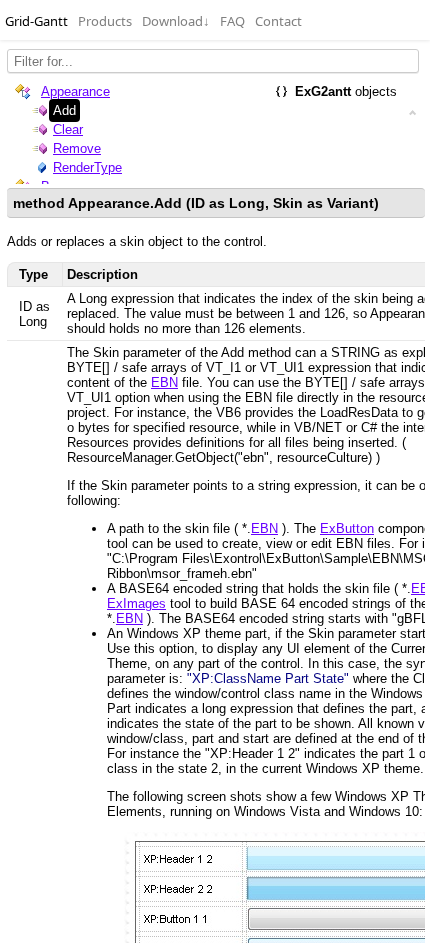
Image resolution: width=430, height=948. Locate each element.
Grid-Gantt (36, 21)
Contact (278, 21)
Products (105, 21)
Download (176, 21)
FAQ (232, 21)
